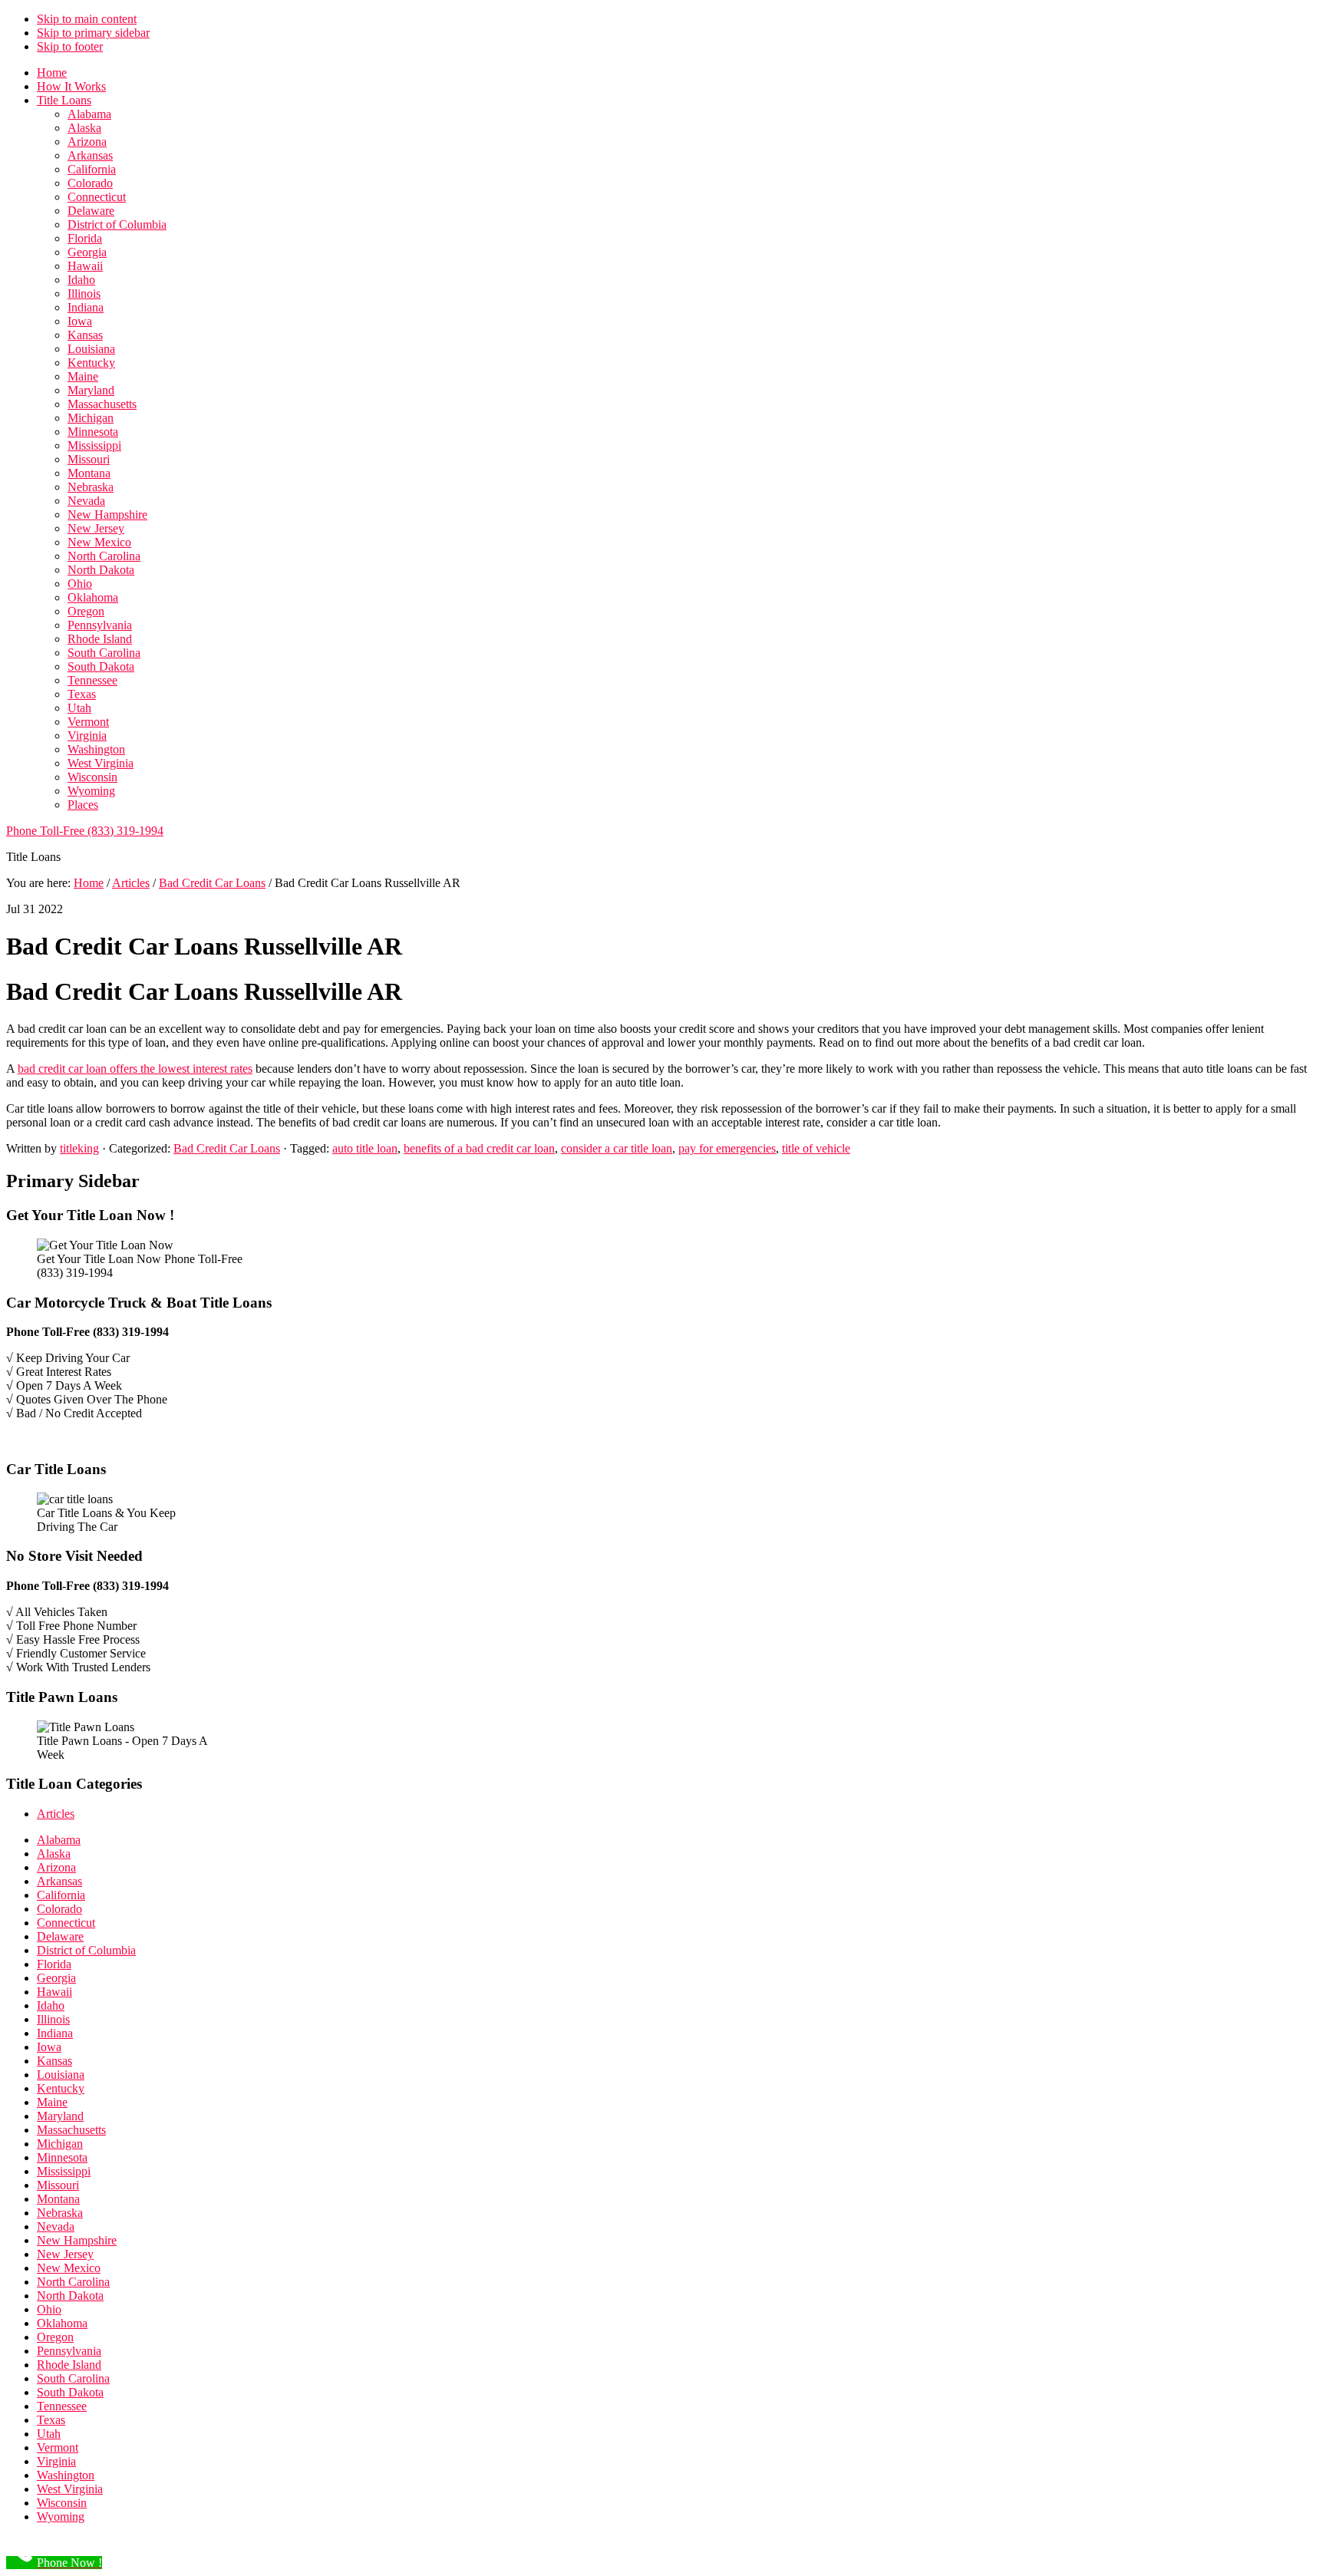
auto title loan (365, 1148)
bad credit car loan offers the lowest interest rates (135, 1069)
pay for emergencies (727, 1148)
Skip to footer (70, 46)
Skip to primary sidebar (93, 33)
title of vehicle (816, 1148)
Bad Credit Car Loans (227, 1148)
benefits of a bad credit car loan (479, 1148)
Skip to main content (87, 19)
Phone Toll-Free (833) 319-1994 (85, 831)
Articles (56, 1814)
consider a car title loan (617, 1148)
